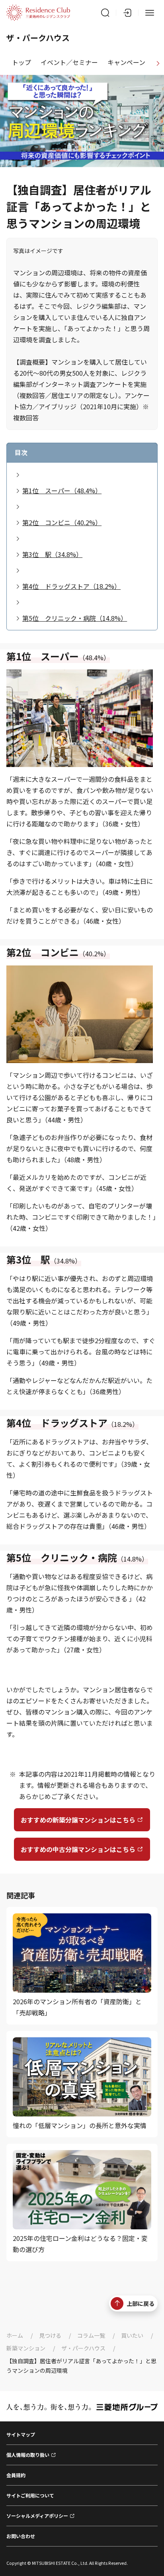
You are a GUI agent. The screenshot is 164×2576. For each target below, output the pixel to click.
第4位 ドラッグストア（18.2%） (71, 586)
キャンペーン (126, 62)
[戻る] (6, 63)
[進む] (158, 63)
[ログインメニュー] (127, 13)
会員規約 (16, 2475)
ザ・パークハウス (83, 2348)
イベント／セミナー (69, 62)
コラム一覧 (91, 2335)
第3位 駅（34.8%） (52, 554)
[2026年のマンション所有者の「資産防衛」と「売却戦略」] (82, 1966)
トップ (21, 62)
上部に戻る (141, 2303)
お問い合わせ (21, 2536)
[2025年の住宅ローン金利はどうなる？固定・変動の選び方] (82, 2202)
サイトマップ (21, 2434)
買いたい (132, 2335)
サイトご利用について (30, 2495)
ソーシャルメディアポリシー (37, 2516)
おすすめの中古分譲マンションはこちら (78, 1849)
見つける (50, 2335)
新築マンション (26, 2348)
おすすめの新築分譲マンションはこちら (78, 1820)
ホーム (15, 2335)
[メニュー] (150, 13)
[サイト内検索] (105, 13)
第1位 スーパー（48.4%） (62, 490)
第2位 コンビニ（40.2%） (62, 522)
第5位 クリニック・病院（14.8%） (75, 618)
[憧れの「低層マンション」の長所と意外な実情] (82, 2084)
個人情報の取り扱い (28, 2455)
